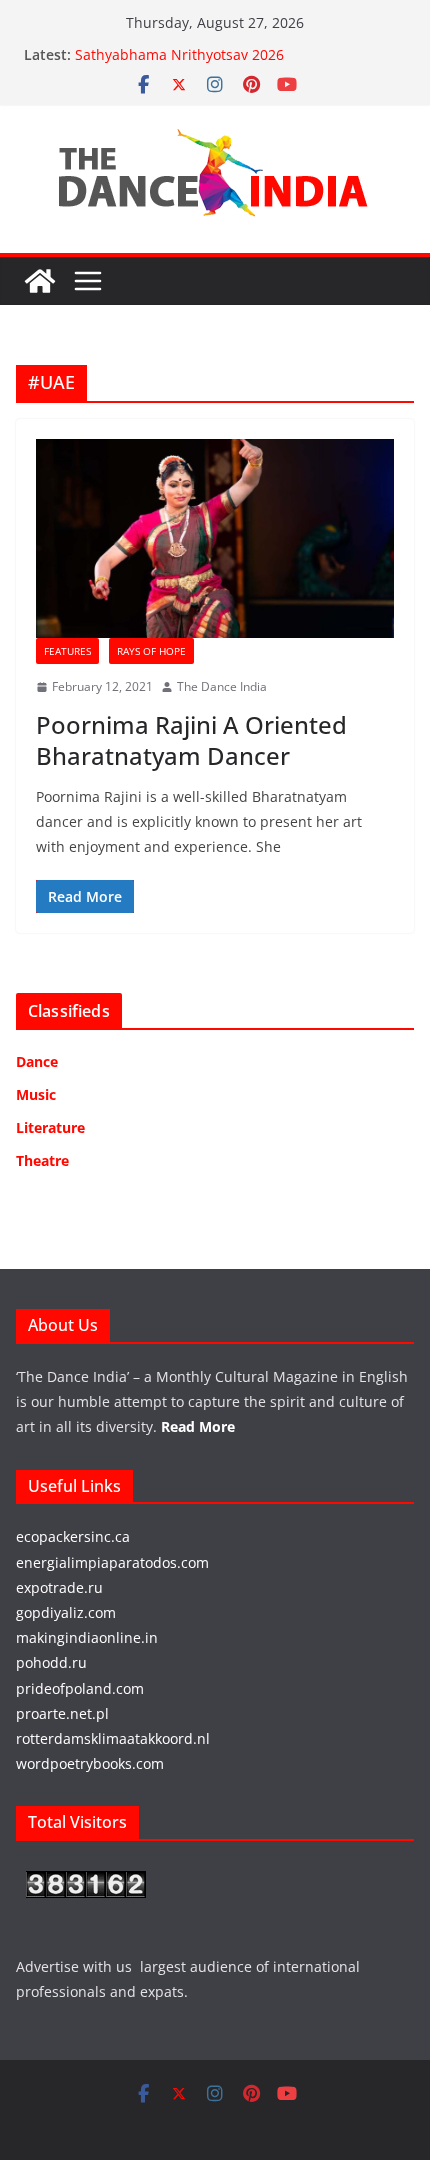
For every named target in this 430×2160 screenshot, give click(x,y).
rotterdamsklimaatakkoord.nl (113, 1738)
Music (36, 1094)
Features (67, 651)
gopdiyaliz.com (66, 1612)
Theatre (42, 1160)
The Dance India (222, 686)
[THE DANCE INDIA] (40, 281)
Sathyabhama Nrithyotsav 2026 (179, 54)
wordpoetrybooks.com (90, 1763)
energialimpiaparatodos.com (112, 1562)
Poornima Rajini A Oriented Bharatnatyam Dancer (191, 740)
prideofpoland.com (80, 1688)
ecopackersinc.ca (73, 1536)
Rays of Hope (151, 651)
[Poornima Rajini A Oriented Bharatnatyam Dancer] (215, 538)
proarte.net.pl (62, 1713)
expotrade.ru (59, 1587)
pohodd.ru (51, 1662)
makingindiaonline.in (87, 1637)
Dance (37, 1061)
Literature (50, 1127)
